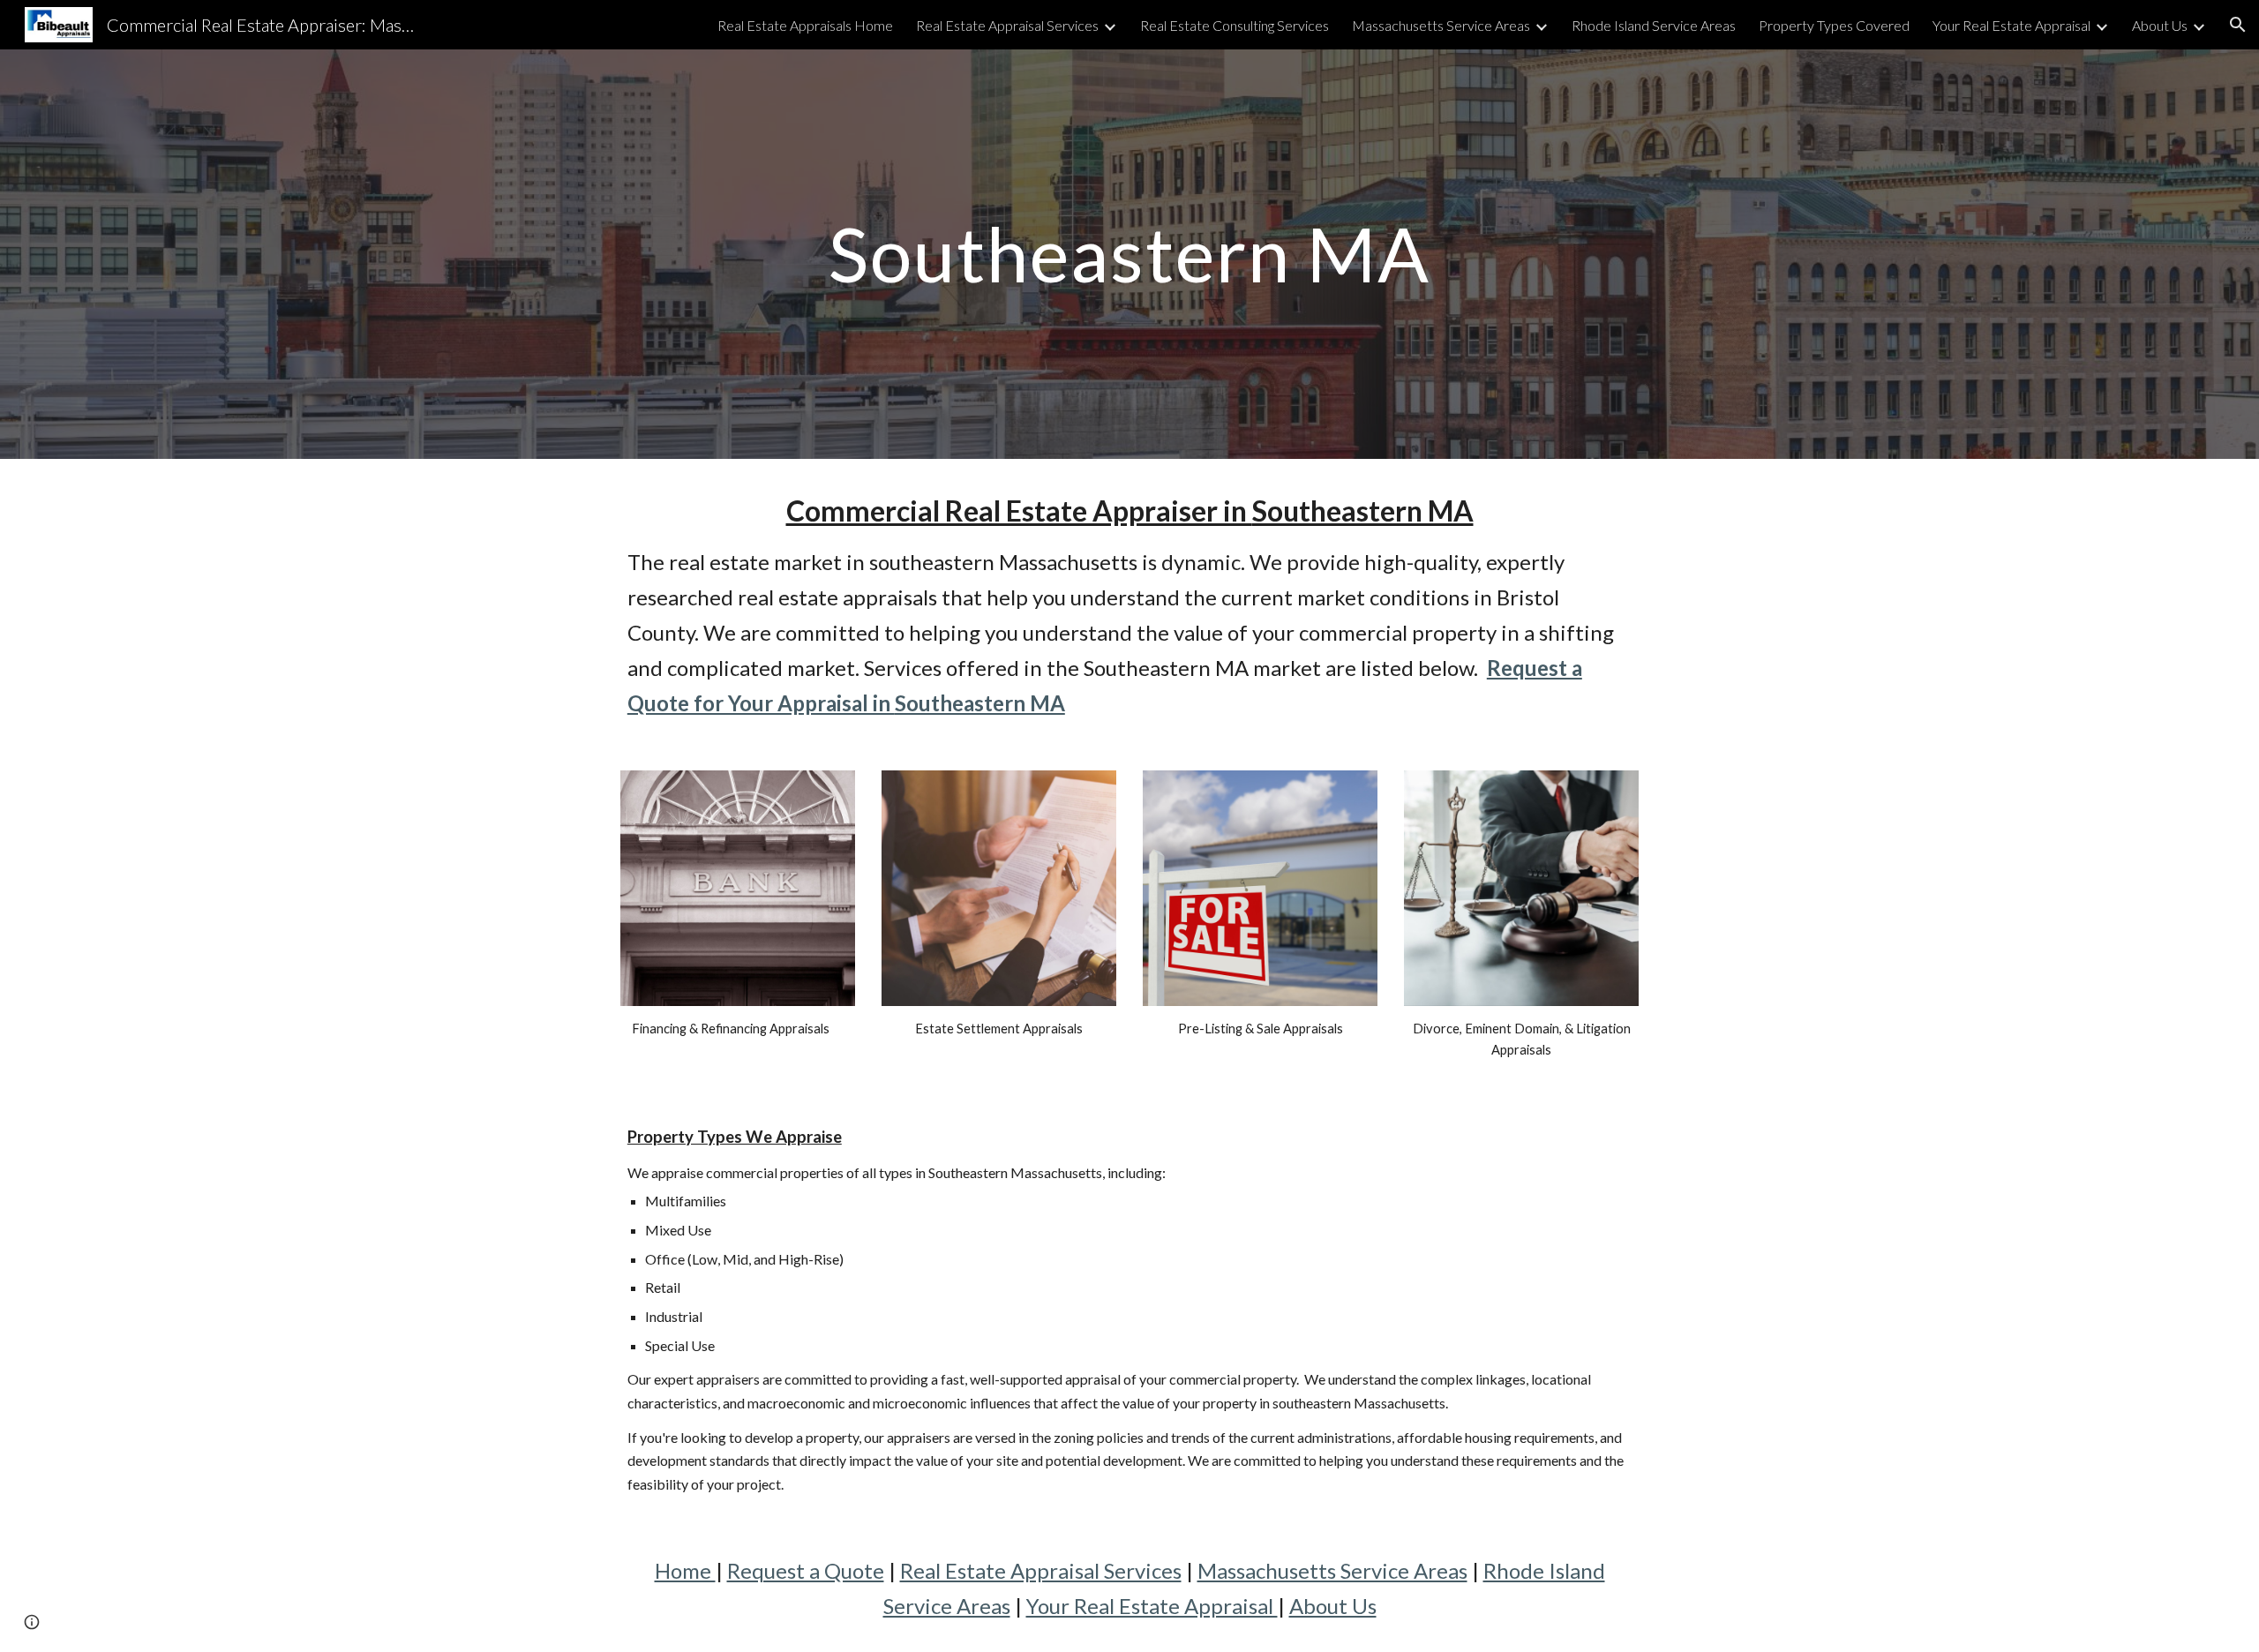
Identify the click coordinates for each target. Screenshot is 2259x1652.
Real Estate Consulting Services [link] (1235, 25)
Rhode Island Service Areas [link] (1654, 25)
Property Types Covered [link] (1834, 25)
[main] (1129, 254)
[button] (2238, 25)
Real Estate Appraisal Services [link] (1007, 25)
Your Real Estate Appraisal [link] (2011, 25)
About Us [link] (2160, 25)
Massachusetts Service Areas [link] (1441, 25)
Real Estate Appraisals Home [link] (805, 25)
